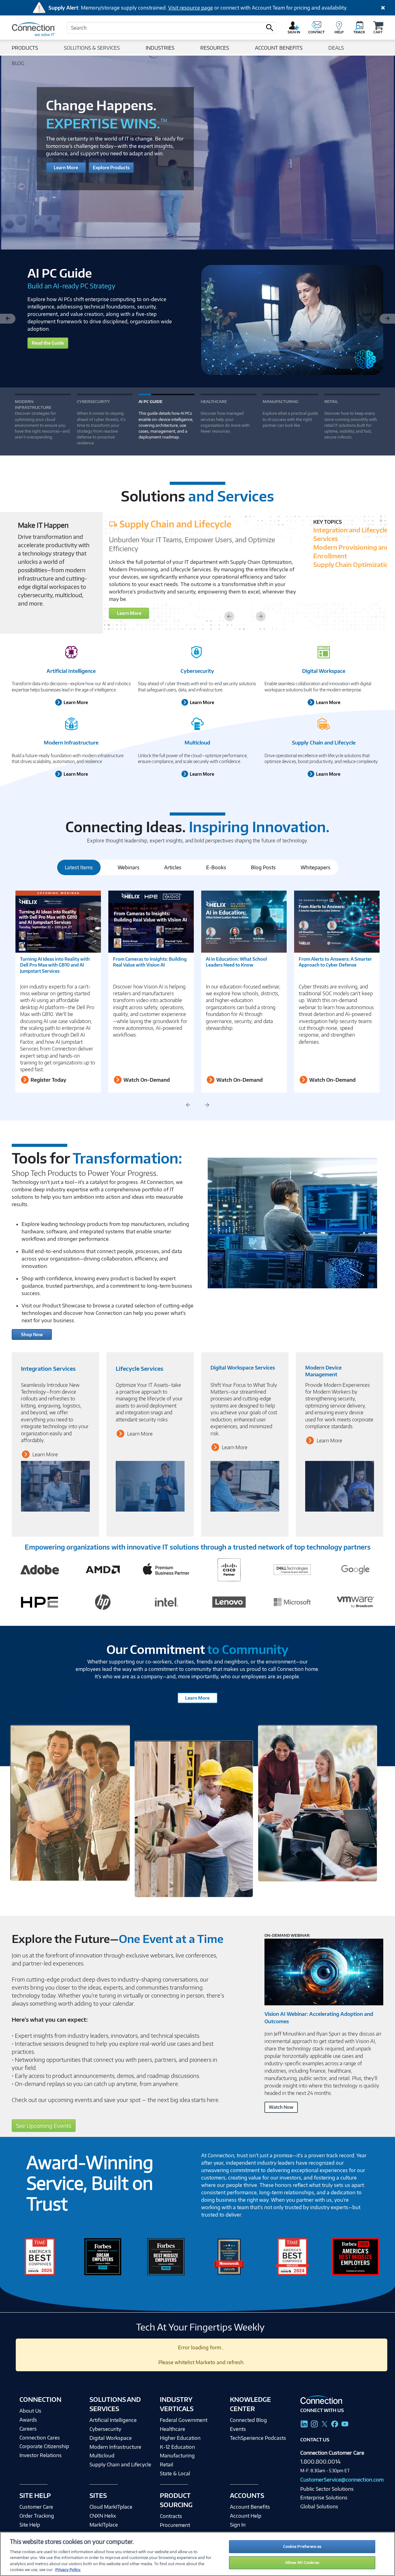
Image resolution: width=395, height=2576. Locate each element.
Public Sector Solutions (327, 2489)
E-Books (216, 867)
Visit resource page (191, 8)
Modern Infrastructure (71, 743)
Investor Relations (41, 2455)
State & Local (175, 2473)
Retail (166, 2465)
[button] (270, 28)
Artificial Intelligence (71, 671)
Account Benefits (250, 2507)
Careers (28, 2429)
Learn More (66, 168)
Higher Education (180, 2438)
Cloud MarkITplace (111, 2507)
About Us (30, 2411)
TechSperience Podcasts (258, 2438)
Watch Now (281, 2107)
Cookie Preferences (302, 2546)
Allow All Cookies (302, 2562)
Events (238, 2429)
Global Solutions (319, 2507)
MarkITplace (104, 2525)
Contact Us (315, 2440)
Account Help (246, 2516)
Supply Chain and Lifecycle (324, 743)
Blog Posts (263, 867)
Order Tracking (37, 2516)
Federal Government (184, 2420)
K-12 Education (177, 2447)
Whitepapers (316, 867)
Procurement (175, 2525)
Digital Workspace (324, 671)
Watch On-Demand (146, 1080)
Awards (28, 2420)
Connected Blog (248, 2420)
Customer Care (36, 2507)
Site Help (30, 2525)
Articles (173, 867)
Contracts (171, 2516)
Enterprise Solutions (324, 2498)
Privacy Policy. (68, 2570)
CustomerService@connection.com (342, 2480)
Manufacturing (177, 2456)
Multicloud (197, 743)
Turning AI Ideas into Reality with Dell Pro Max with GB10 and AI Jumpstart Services (55, 965)
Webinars (129, 867)
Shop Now (32, 1334)
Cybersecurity (197, 671)
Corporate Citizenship (44, 2446)
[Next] (387, 319)
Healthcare (173, 2429)
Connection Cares (40, 2438)
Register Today (48, 1080)
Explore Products (111, 168)
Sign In (238, 2525)
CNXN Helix (103, 2516)
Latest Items (79, 867)
